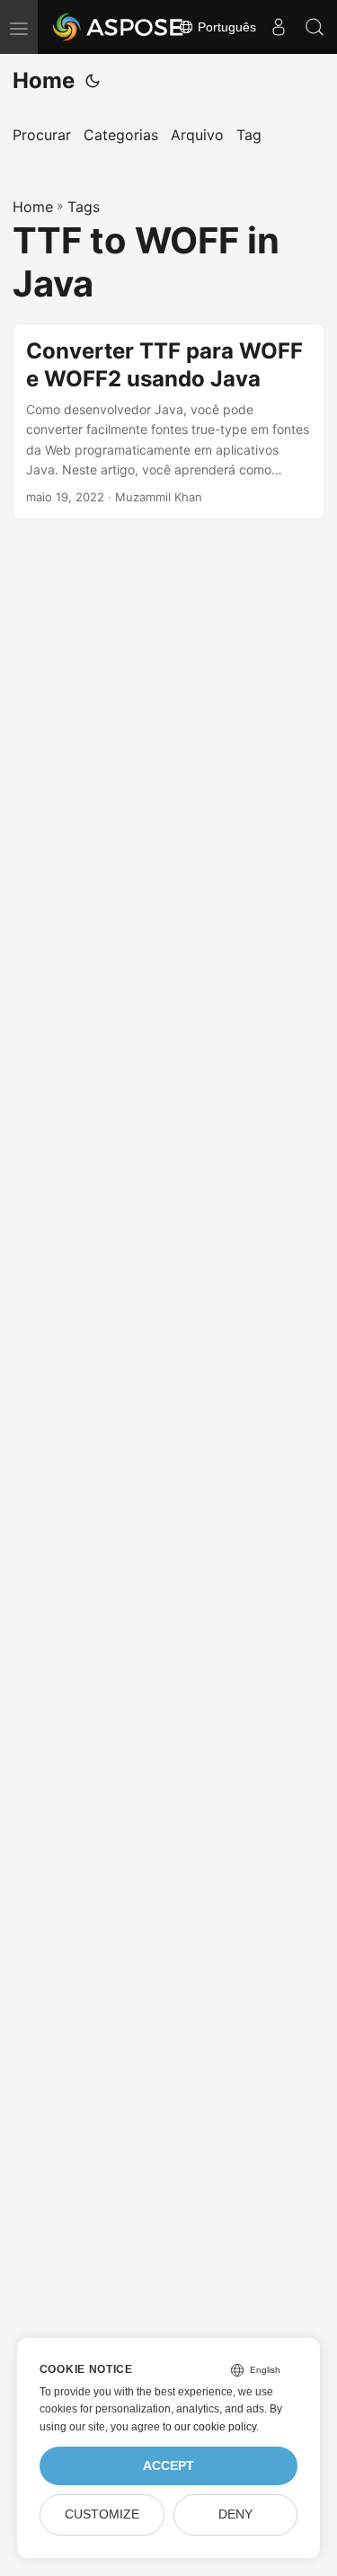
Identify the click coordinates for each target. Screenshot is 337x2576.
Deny (235, 2514)
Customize (102, 2514)
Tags (84, 207)
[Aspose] (119, 27)
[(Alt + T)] (93, 81)
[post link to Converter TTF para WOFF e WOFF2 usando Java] (168, 422)
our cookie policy (215, 2427)
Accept (168, 2466)
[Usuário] (279, 27)
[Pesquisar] (315, 27)
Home (44, 80)
